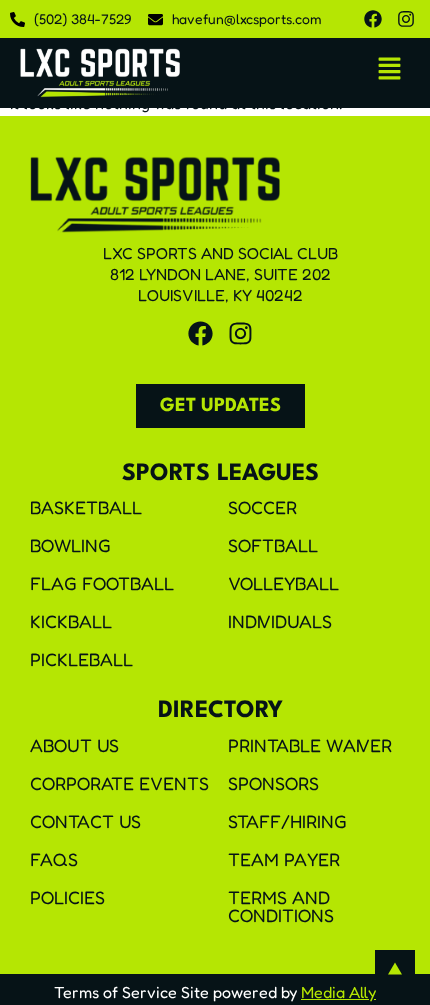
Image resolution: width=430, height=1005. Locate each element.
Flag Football (102, 583)
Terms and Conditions (281, 906)
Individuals (280, 621)
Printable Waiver (310, 745)
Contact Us (85, 821)
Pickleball (81, 659)
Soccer (262, 507)
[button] (390, 69)
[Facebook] (373, 19)
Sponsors (273, 783)
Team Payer (284, 859)
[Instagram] (406, 19)
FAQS (54, 859)
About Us (74, 745)
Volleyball (283, 583)
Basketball (86, 507)
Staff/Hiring (287, 821)
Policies (67, 897)
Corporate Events (119, 783)
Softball (273, 545)
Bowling (70, 545)
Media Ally (338, 992)
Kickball (71, 621)
